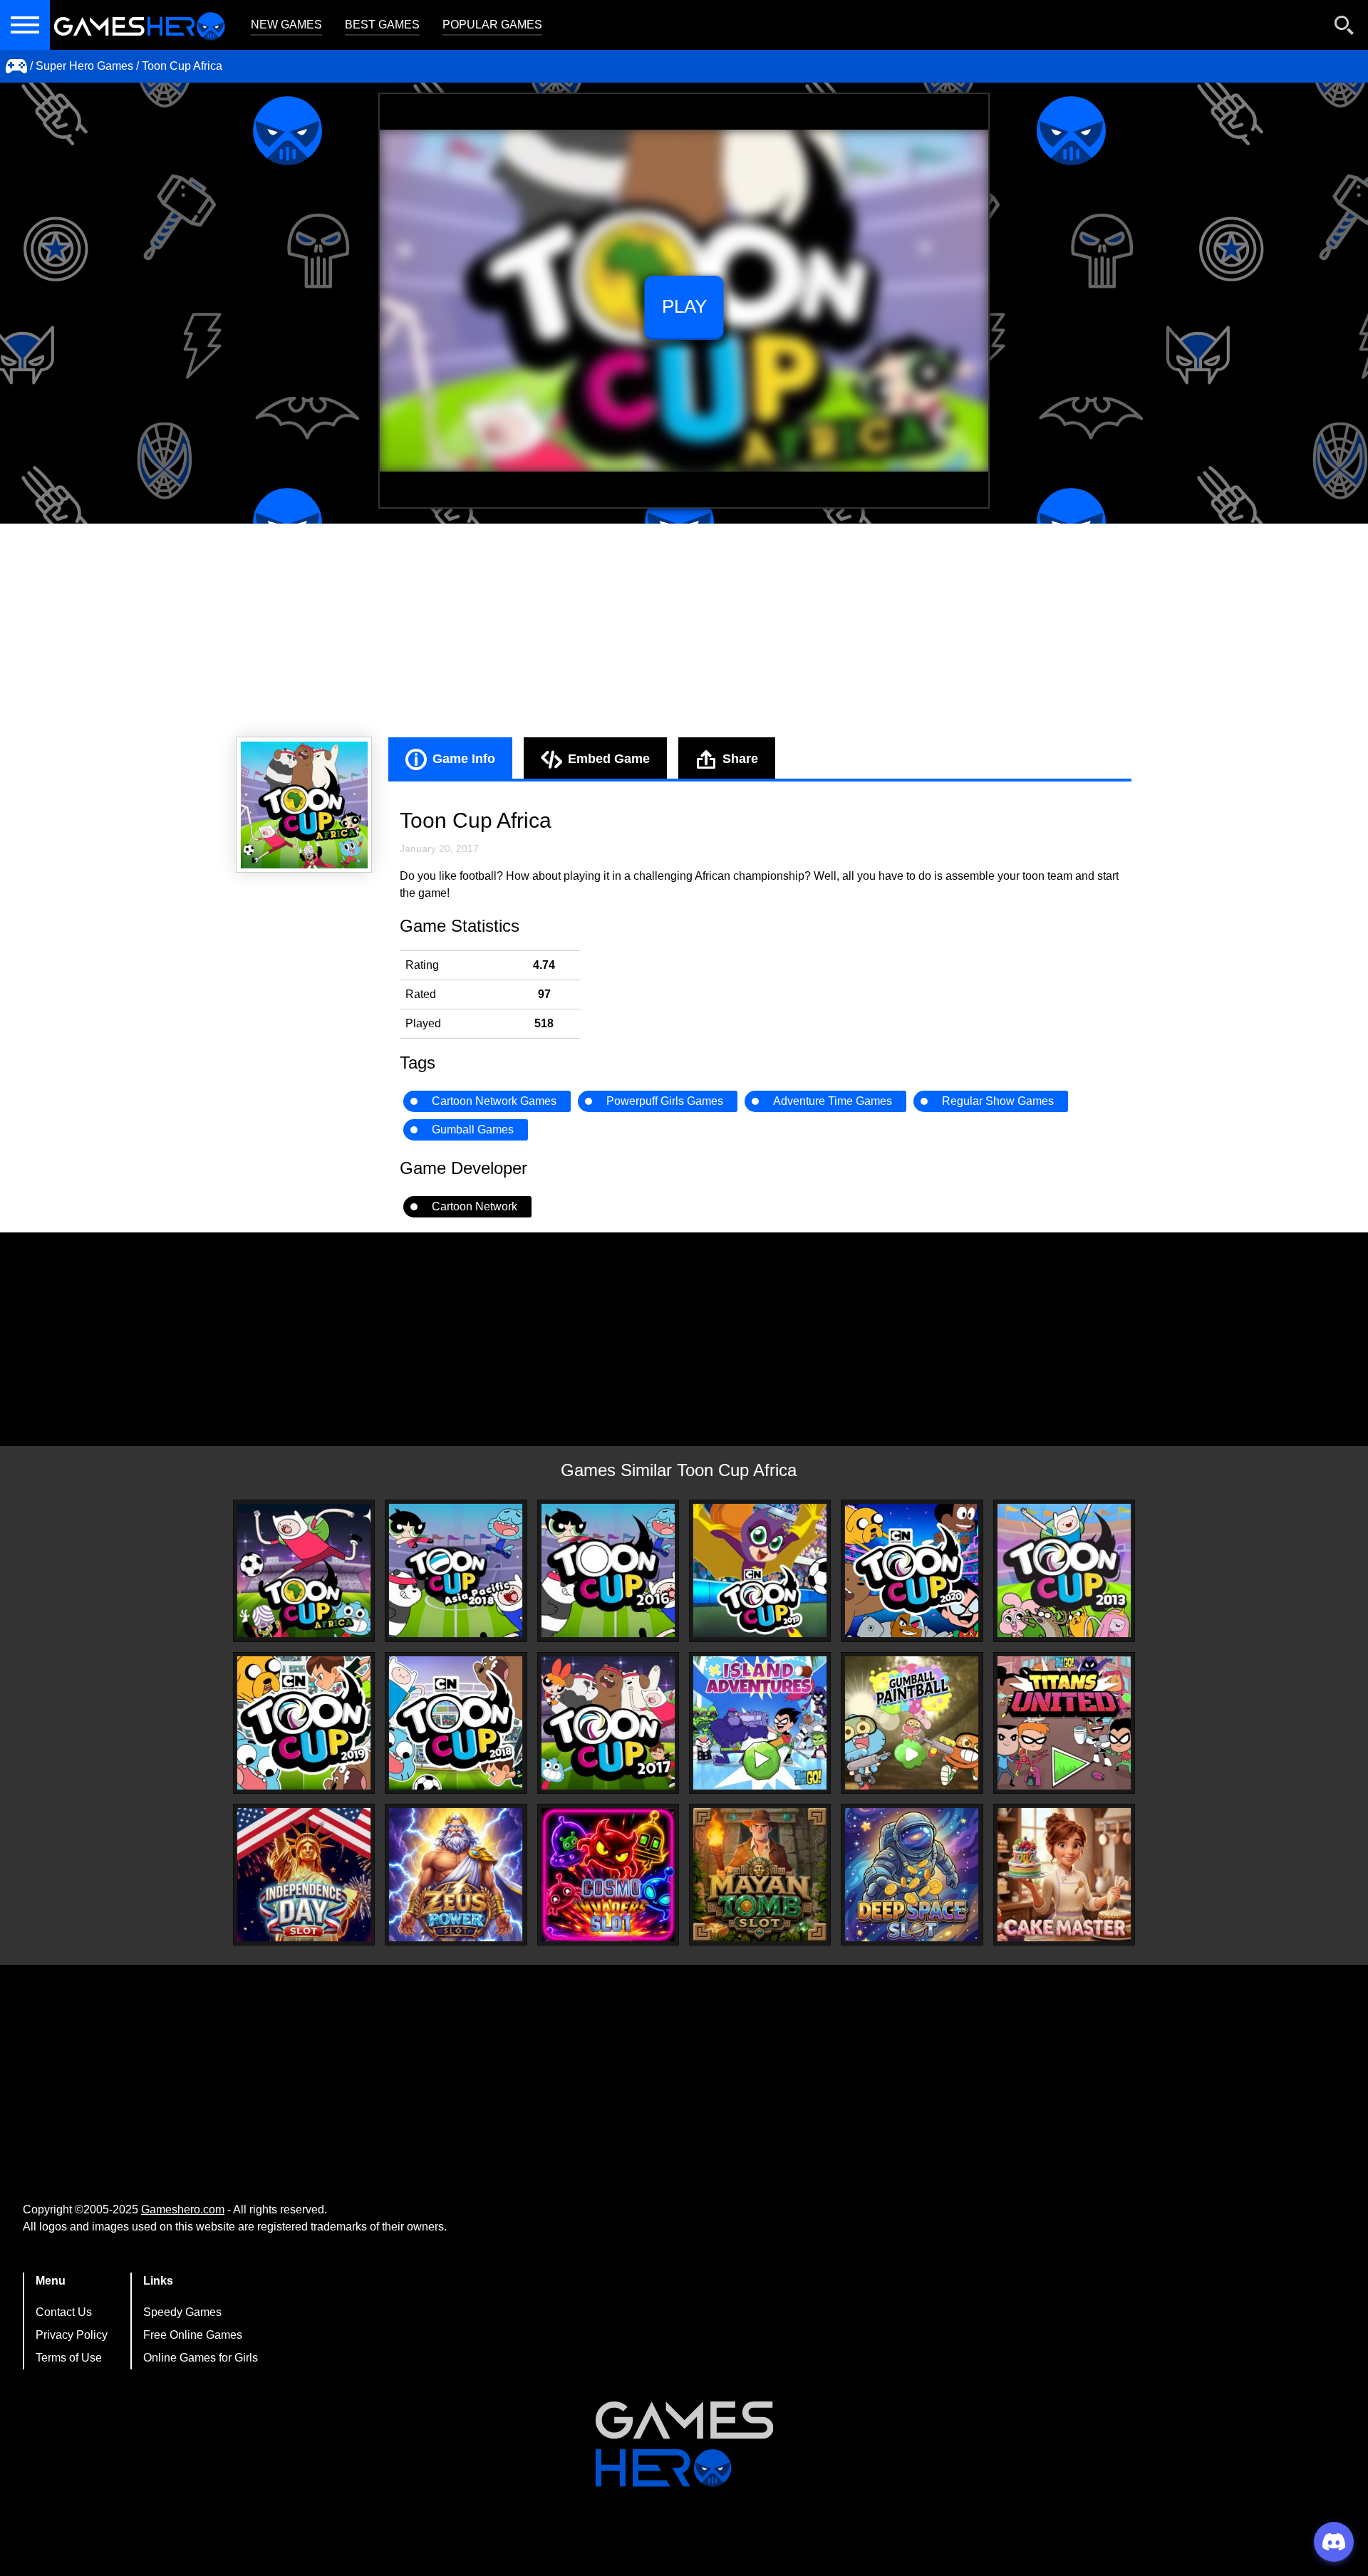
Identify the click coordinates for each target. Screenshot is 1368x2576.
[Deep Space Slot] (912, 1875)
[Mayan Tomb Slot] (760, 1875)
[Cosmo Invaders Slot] (608, 1875)
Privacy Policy (72, 2335)
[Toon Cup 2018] (456, 1723)
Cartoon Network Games (494, 1101)
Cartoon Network (475, 1206)
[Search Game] (1344, 28)
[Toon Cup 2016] (608, 1570)
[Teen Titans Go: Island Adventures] (760, 1723)
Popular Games (492, 25)
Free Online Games (193, 2335)
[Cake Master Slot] (1064, 1875)
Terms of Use (69, 2358)
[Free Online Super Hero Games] (16, 66)
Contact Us (64, 2312)
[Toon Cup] (912, 1570)
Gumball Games (473, 1129)
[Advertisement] (684, 630)
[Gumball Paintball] (912, 1723)
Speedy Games (182, 2312)
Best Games (382, 25)
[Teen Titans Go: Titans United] (1064, 1723)
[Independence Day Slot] (304, 1875)
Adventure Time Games (833, 1101)
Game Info (464, 759)
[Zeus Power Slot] (456, 1875)
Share (740, 759)
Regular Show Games (998, 1101)
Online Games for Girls (201, 2358)
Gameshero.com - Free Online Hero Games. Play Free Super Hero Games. (139, 25)
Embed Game (609, 759)
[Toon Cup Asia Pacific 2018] (456, 1570)
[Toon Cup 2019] (760, 1570)
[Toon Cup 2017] (608, 1723)
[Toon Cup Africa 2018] (304, 1570)
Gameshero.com (183, 2209)
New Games (286, 25)
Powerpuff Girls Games (665, 1101)
